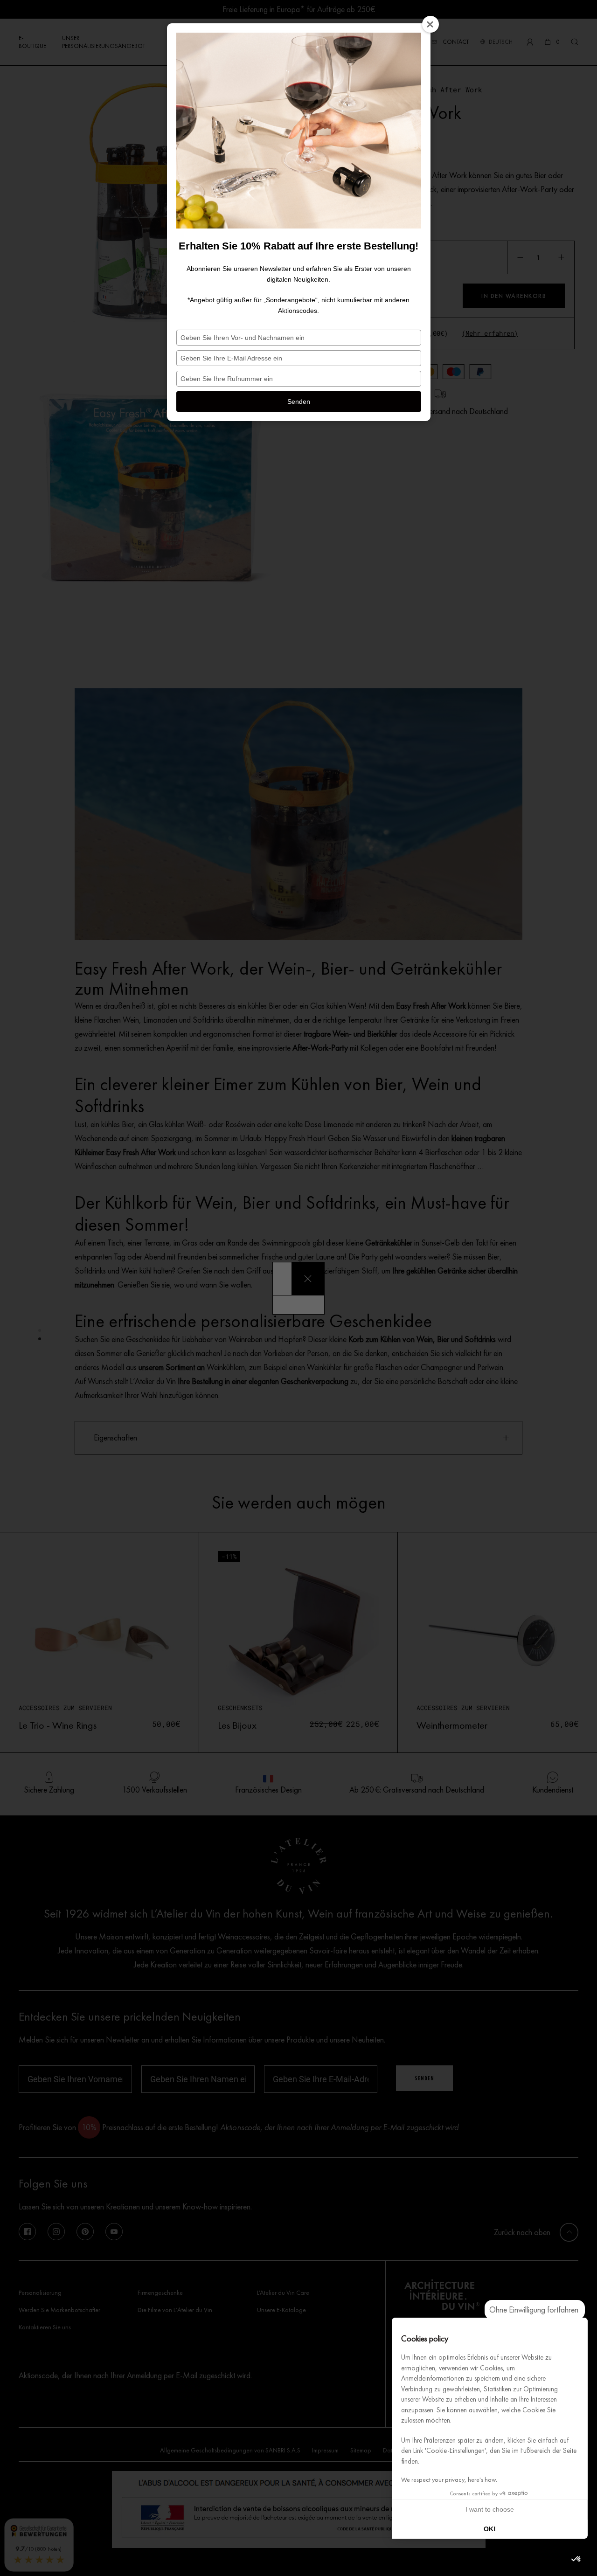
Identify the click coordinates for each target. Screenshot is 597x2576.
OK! (490, 2529)
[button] (576, 2559)
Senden (299, 402)
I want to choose (490, 2509)
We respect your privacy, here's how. (449, 2480)
